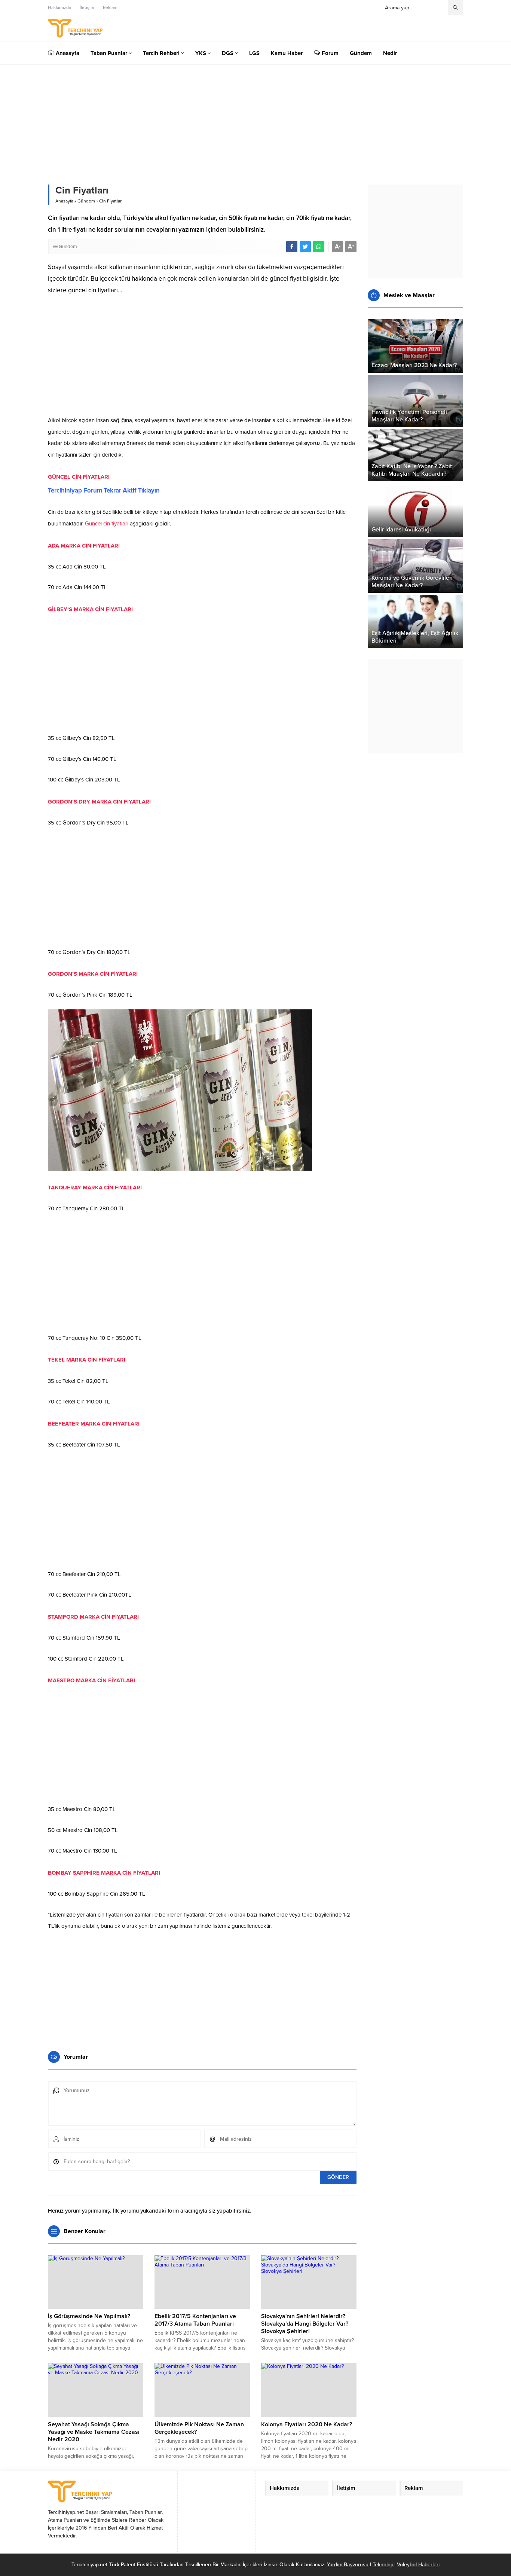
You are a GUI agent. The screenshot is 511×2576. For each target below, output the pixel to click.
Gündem (86, 201)
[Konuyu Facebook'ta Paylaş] (292, 247)
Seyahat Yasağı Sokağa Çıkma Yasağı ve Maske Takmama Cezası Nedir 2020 (94, 2432)
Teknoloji (383, 2565)
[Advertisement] (202, 358)
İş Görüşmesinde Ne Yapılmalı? (89, 2316)
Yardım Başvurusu (348, 2565)
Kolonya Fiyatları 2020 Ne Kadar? (307, 2424)
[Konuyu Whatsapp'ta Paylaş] (319, 247)
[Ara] (455, 7)
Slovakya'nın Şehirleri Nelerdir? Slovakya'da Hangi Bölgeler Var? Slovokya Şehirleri (305, 2324)
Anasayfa (64, 201)
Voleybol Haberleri (418, 2565)
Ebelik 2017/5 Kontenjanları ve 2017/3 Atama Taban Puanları (195, 2320)
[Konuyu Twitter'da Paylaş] (305, 247)
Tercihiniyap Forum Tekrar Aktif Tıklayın (104, 490)
